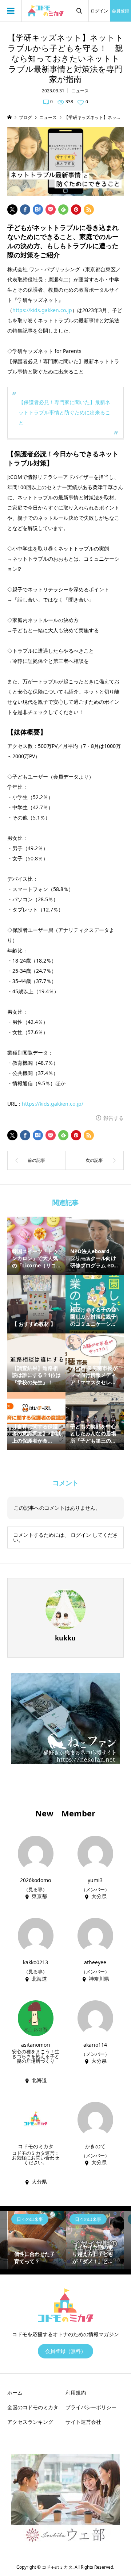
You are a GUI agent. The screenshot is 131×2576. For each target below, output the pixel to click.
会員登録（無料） (65, 2351)
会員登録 (120, 11)
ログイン (99, 11)
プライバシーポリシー (91, 2407)
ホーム (15, 2393)
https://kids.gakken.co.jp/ (53, 1104)
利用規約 (76, 2393)
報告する (114, 1118)
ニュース (80, 91)
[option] (37, 2240)
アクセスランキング (30, 2422)
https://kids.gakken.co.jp (42, 310)
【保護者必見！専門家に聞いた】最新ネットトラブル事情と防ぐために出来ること (64, 412)
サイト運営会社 (83, 2422)
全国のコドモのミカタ (33, 2407)
